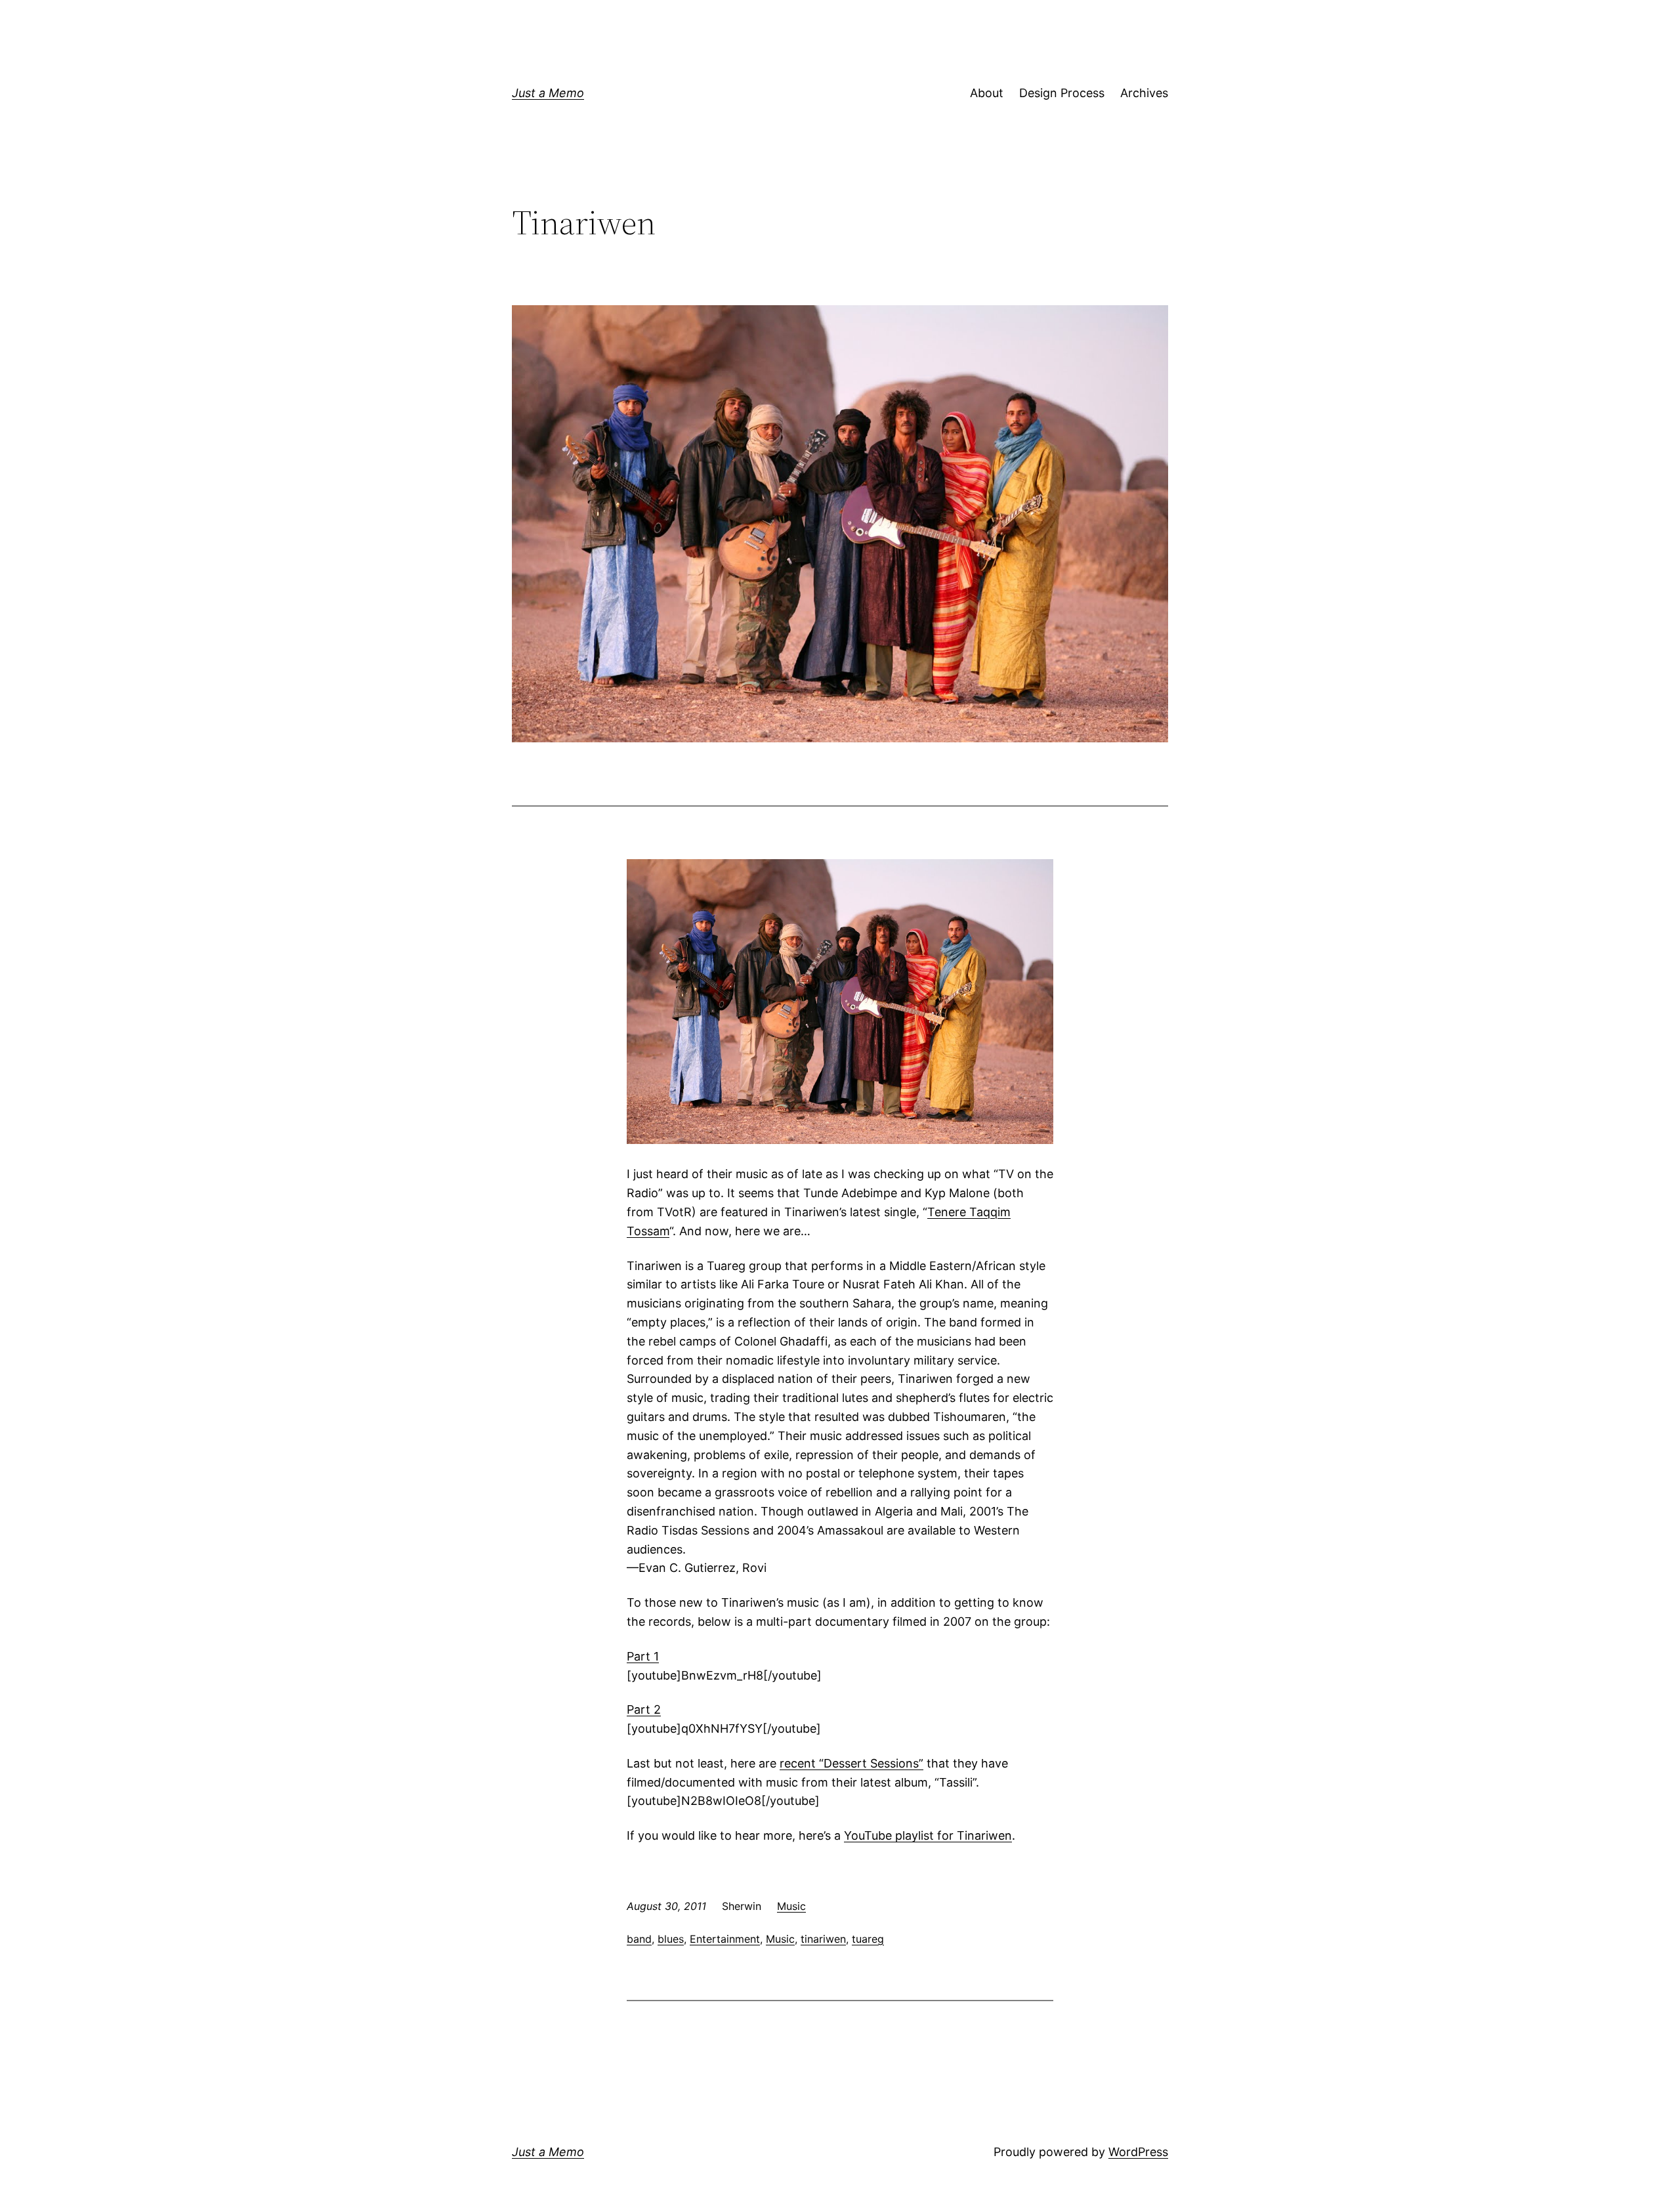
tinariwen (823, 1939)
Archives (1144, 93)
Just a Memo (548, 93)
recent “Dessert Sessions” (851, 1763)
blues (671, 1939)
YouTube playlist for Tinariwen (928, 1835)
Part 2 (644, 1709)
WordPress (1138, 2152)
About (987, 93)
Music (791, 1906)
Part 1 (643, 1656)
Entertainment (725, 1939)
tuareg (868, 1939)
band (639, 1939)
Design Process (1062, 93)
